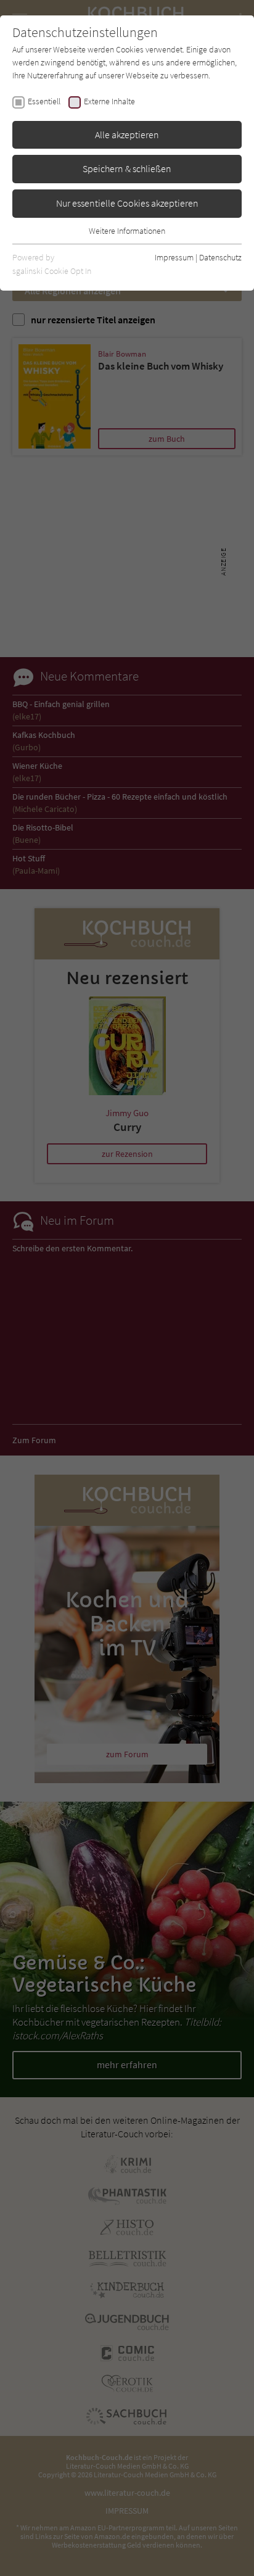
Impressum (174, 257)
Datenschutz (220, 257)
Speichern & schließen (127, 168)
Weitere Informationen (127, 231)
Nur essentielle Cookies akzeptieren (127, 203)
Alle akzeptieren (127, 135)
